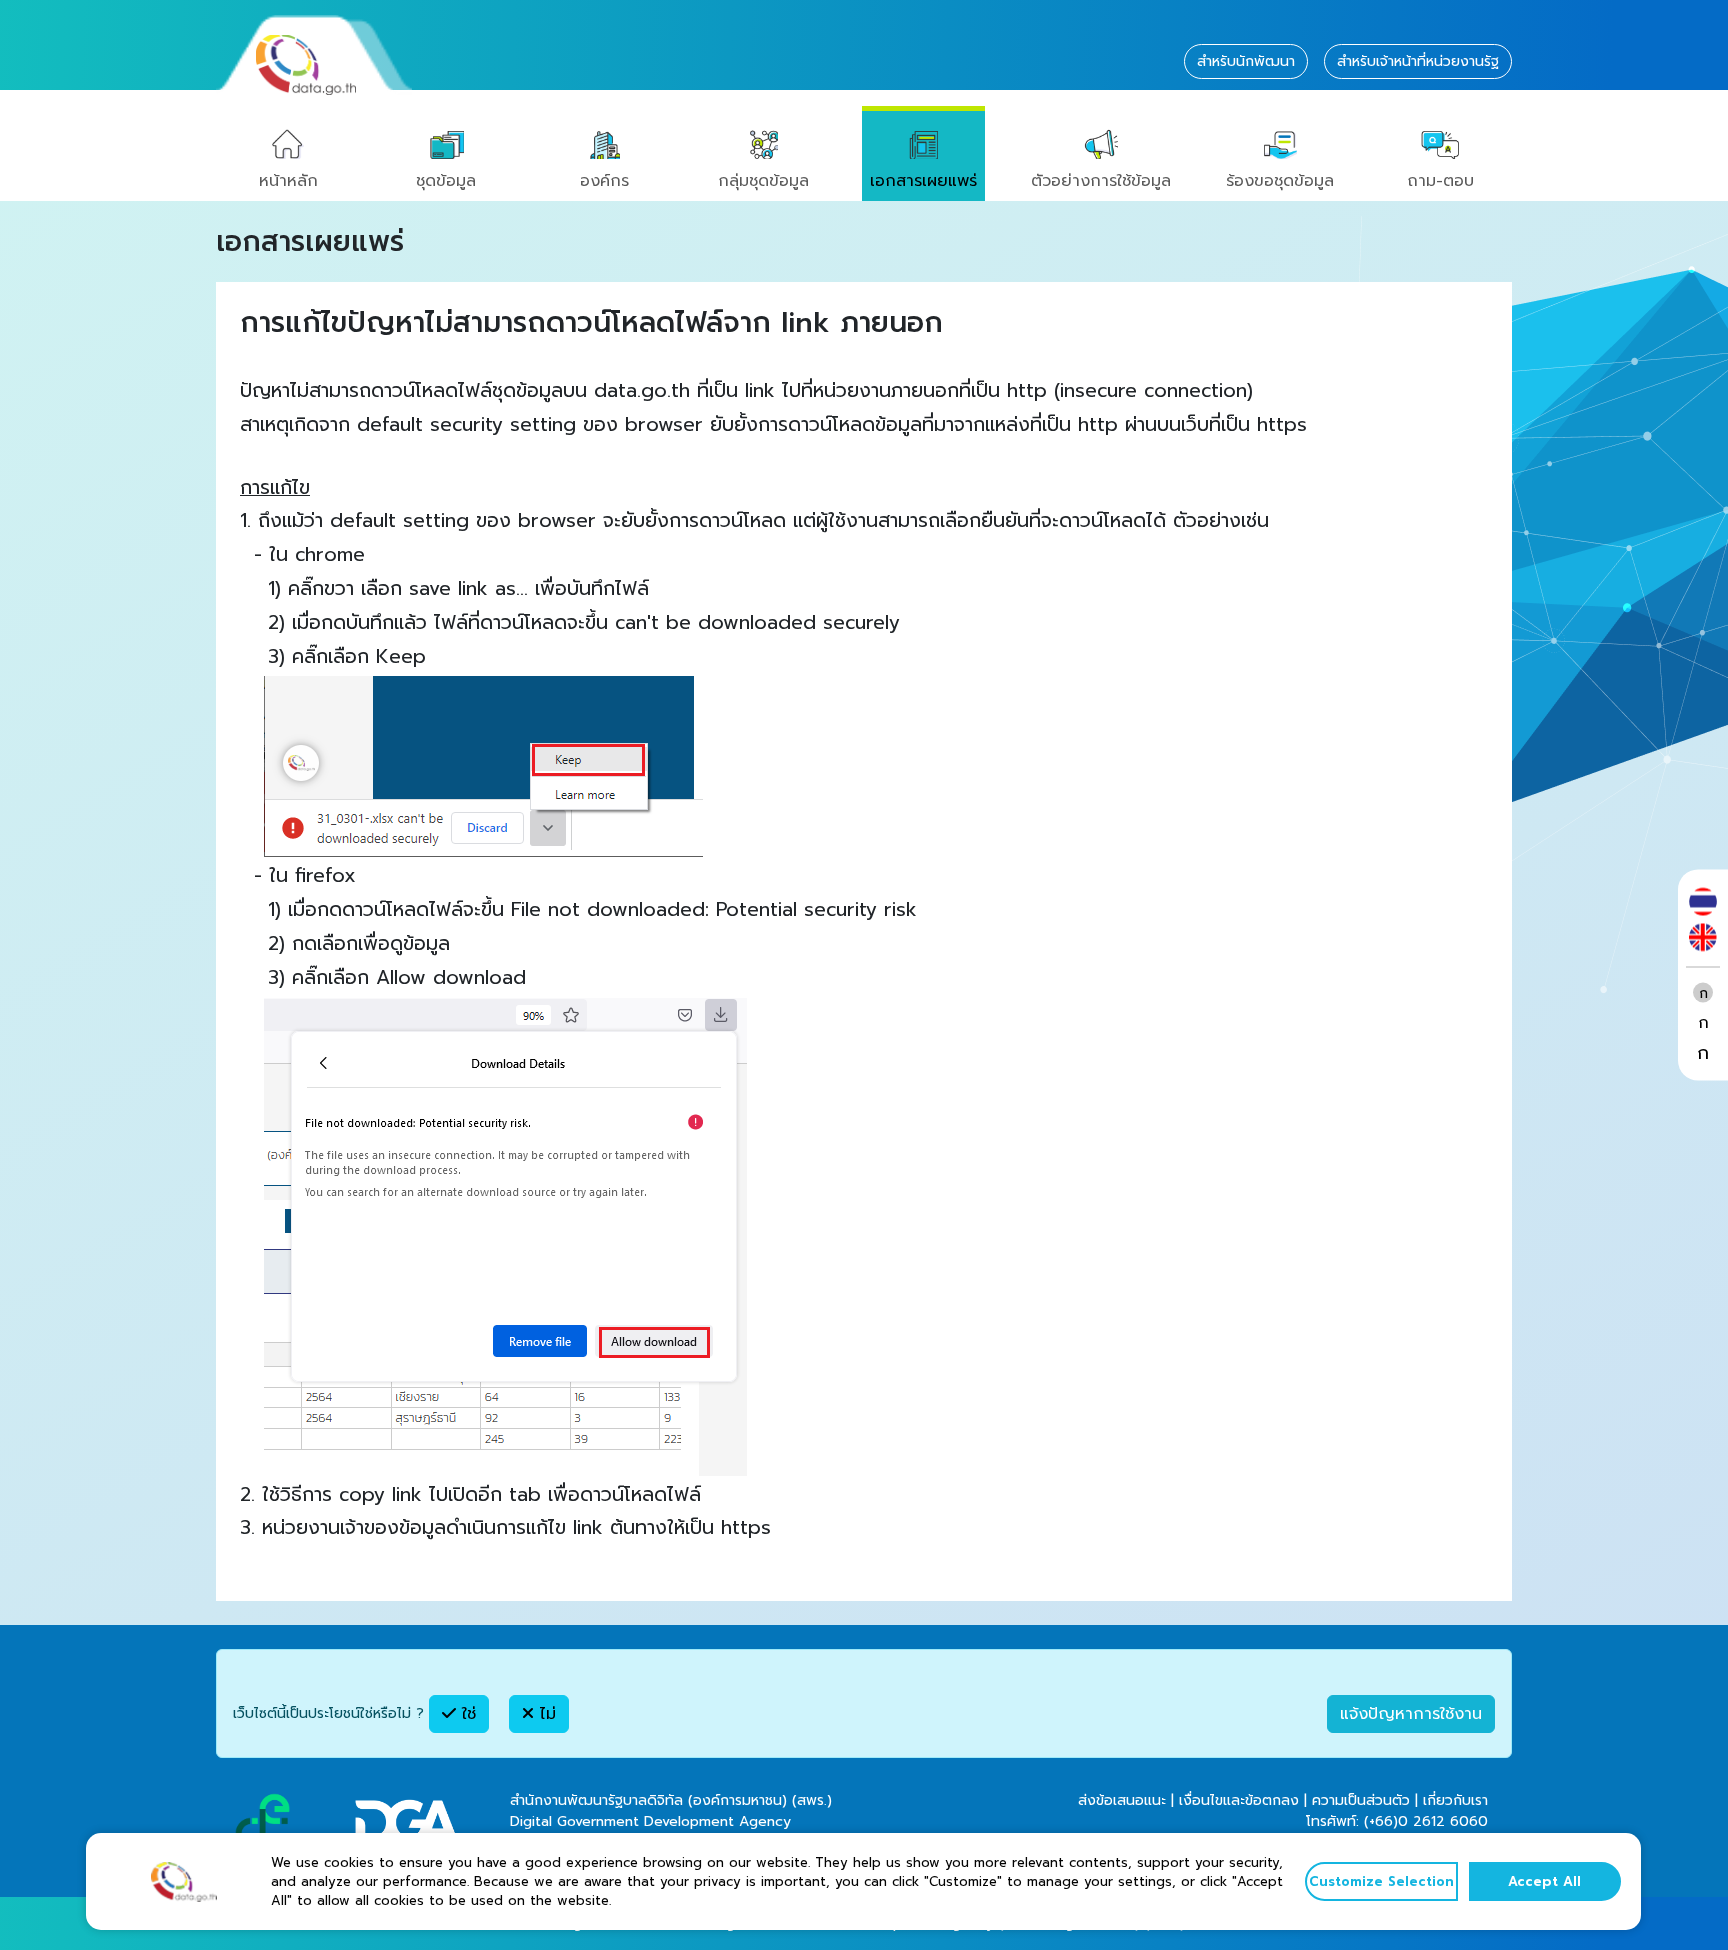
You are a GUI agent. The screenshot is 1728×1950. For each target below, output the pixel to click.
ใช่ (466, 1714)
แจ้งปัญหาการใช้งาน (1411, 1714)
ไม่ (545, 1714)
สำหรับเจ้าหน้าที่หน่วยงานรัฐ (1418, 61)
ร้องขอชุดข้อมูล (1280, 181)
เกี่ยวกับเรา (1455, 1800)
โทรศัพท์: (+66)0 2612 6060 (1397, 1821)
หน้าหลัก (288, 181)
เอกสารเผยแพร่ (923, 181)
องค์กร (604, 181)
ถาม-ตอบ (1440, 181)
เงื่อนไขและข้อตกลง (1239, 1800)
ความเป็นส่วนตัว (1361, 1800)
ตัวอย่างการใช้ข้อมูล (1101, 181)
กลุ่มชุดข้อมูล (763, 181)
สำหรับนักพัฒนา (1246, 61)
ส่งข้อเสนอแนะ (1122, 1800)
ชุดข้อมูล (446, 181)
